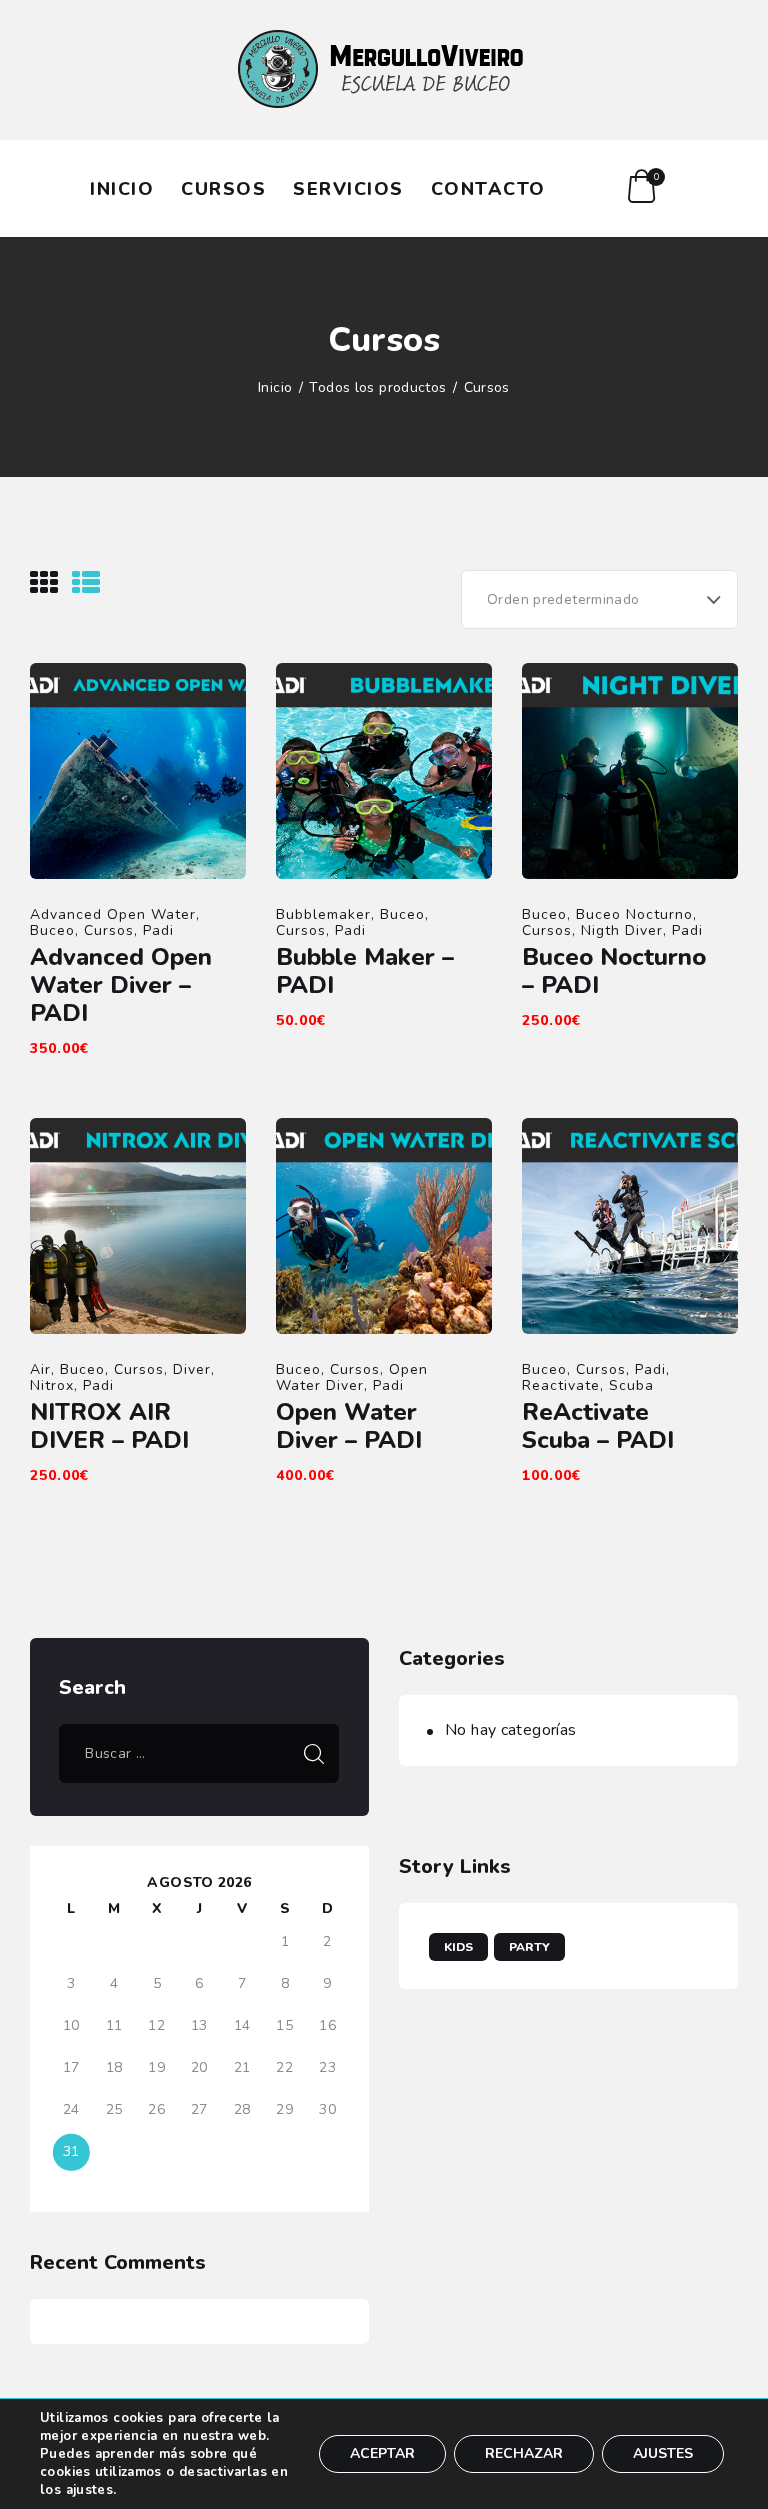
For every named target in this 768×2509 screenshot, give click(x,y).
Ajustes (663, 2453)
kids (458, 1947)
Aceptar (382, 2453)
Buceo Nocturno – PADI (614, 971)
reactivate (561, 1385)
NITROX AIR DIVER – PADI (109, 1426)
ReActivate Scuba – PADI (598, 1426)
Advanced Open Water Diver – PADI (121, 985)
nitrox (52, 1385)
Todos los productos (377, 387)
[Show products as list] (86, 583)
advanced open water (113, 914)
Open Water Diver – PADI (349, 1426)
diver (192, 1369)
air (40, 1369)
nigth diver (622, 930)
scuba (631, 1385)
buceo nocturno (634, 914)
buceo (52, 930)
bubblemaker (323, 914)
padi (158, 930)
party (529, 1947)
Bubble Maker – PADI (365, 971)
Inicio (275, 388)
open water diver (352, 1377)
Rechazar (524, 2453)
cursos (109, 930)
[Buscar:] (199, 1753)
